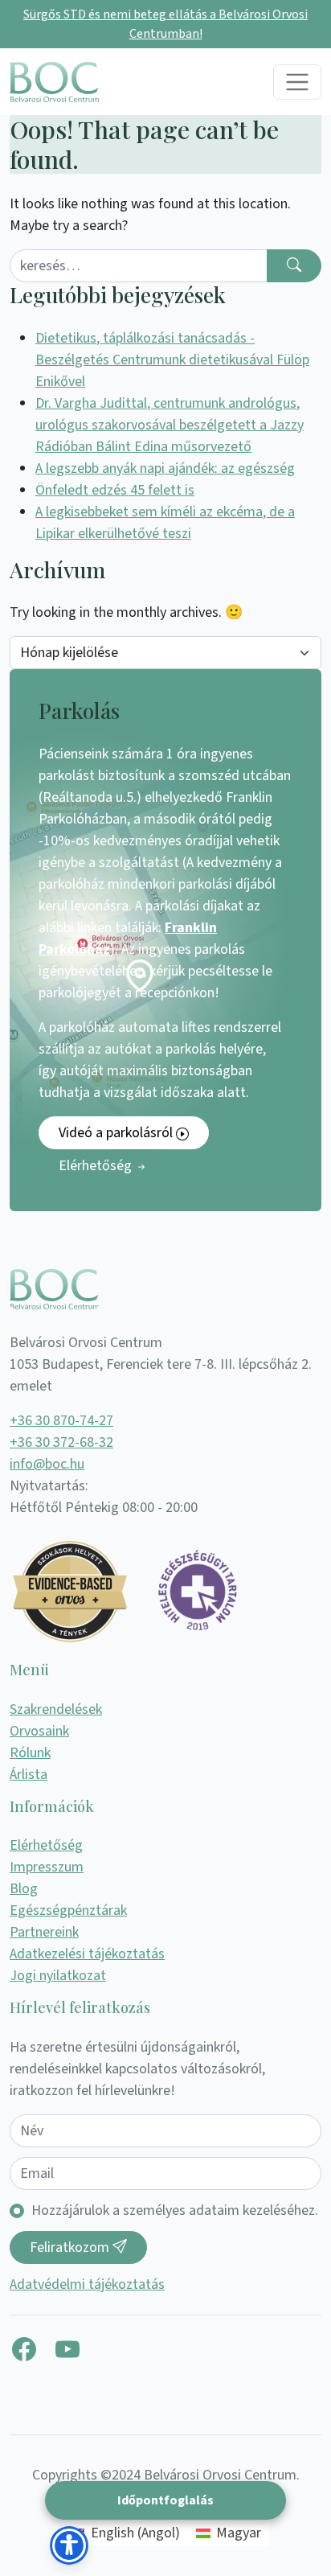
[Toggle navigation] (297, 82)
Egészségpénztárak (68, 1910)
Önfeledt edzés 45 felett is (115, 490)
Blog (24, 1889)
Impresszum (47, 1867)
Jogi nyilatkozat (58, 1976)
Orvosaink (39, 1731)
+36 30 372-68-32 (61, 1442)
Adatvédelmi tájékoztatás (87, 2284)
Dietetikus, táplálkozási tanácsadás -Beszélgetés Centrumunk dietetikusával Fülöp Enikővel (172, 360)
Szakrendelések (56, 1709)
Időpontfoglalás (165, 2500)
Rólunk (30, 1753)
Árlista (29, 1775)
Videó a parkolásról (117, 1133)
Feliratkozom (71, 2247)
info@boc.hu (47, 1464)
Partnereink (44, 1932)
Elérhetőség (97, 1166)
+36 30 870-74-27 (61, 1421)
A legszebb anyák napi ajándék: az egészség (165, 468)
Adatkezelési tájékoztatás (87, 1954)
